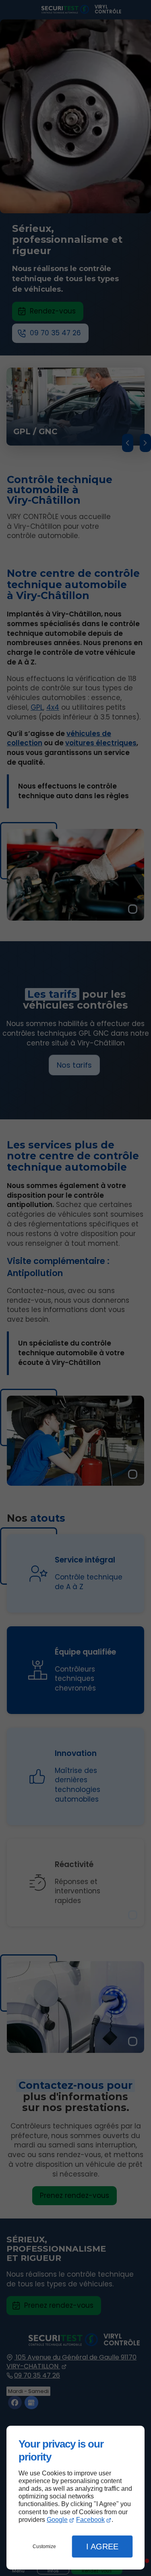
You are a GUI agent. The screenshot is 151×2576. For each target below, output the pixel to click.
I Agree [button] (102, 2547)
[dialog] (75, 2498)
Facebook (90, 2520)
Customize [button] (44, 2547)
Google (57, 2520)
